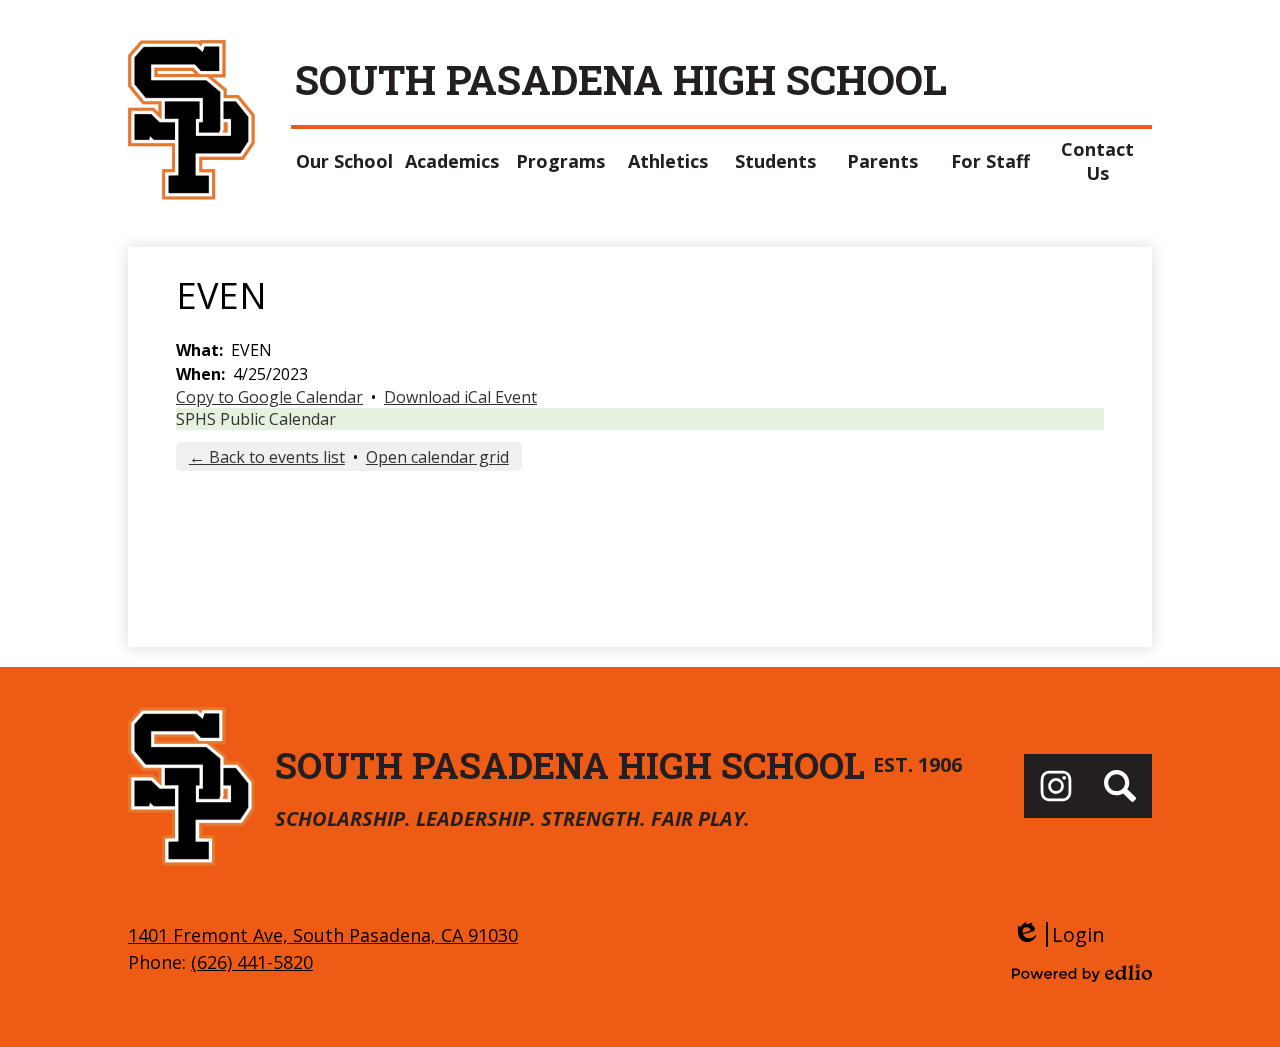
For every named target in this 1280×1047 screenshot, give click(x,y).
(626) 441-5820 (252, 962)
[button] (345, 161)
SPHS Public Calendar (256, 419)
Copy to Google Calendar (269, 397)
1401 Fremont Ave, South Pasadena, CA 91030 (323, 935)
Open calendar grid (437, 457)
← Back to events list (267, 457)
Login (1058, 934)
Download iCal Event (460, 397)
